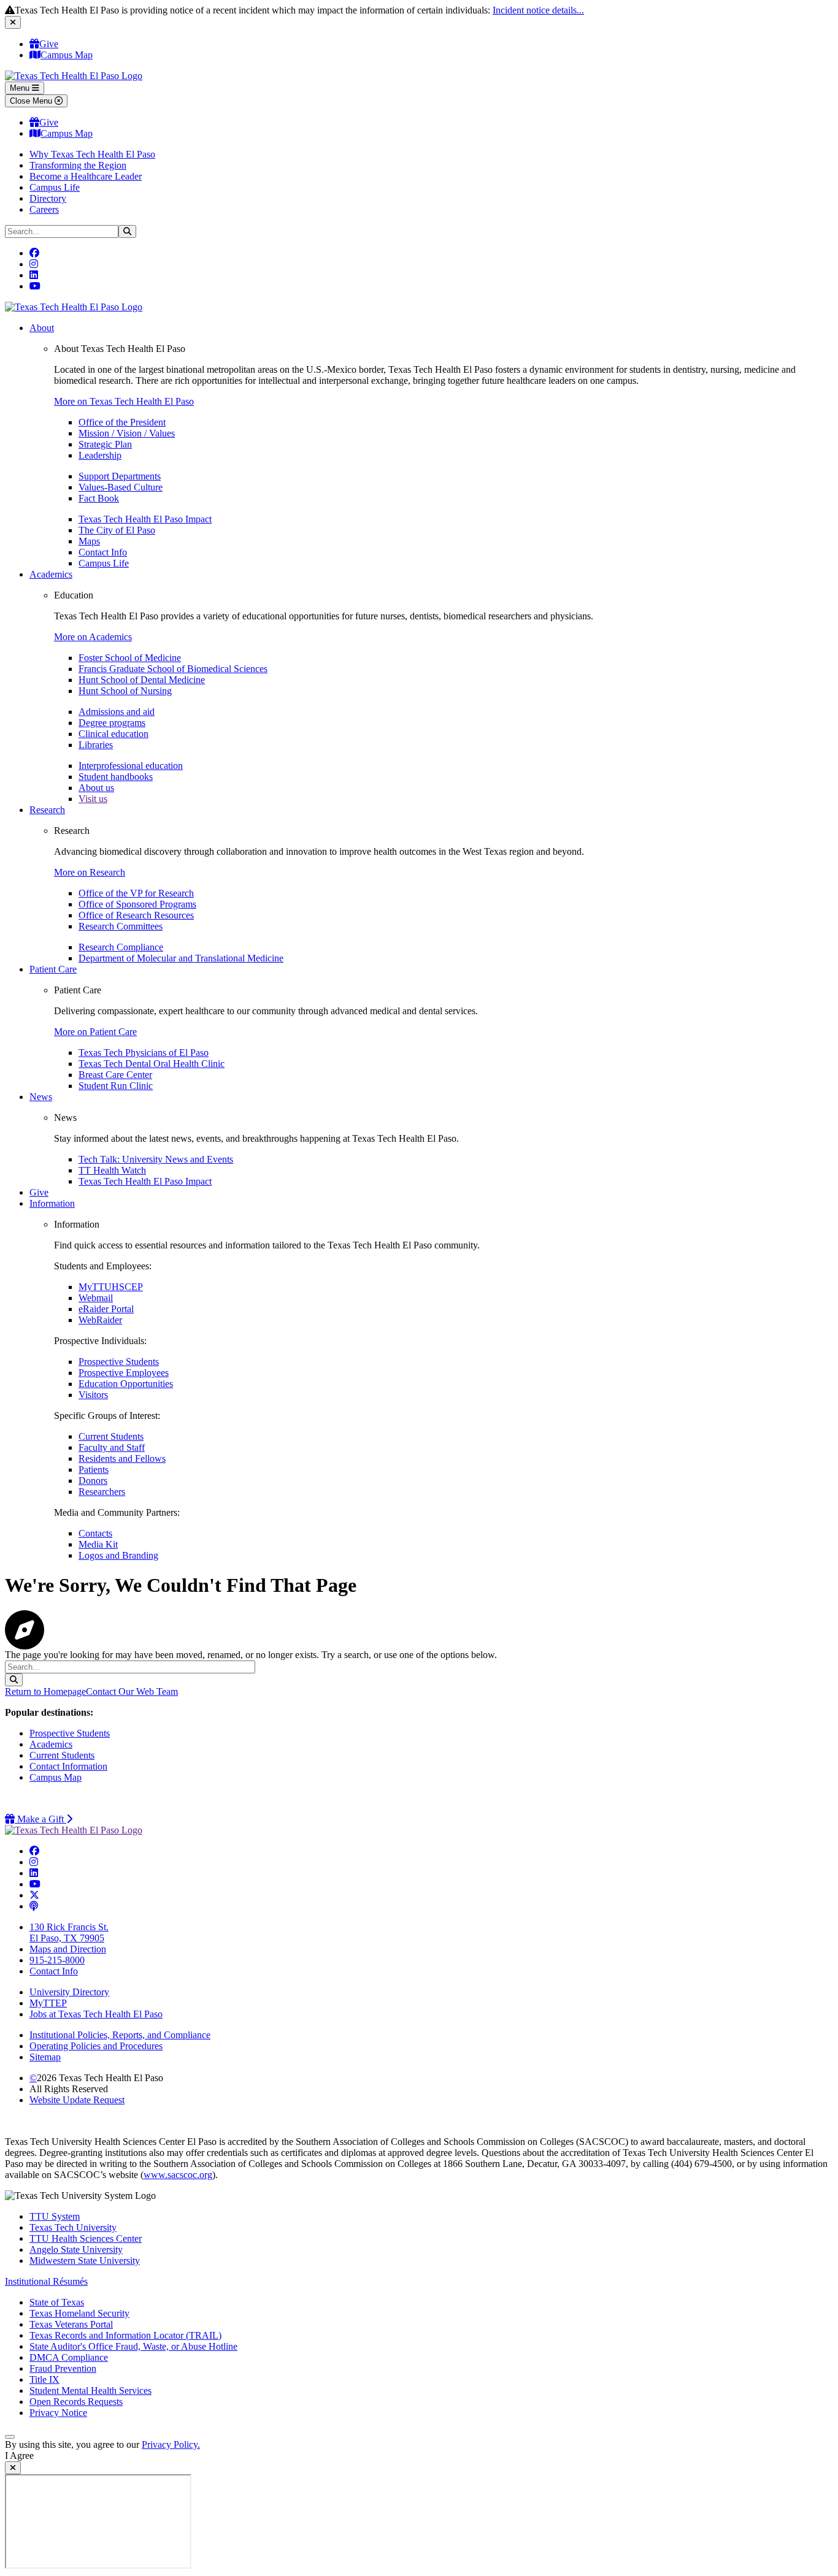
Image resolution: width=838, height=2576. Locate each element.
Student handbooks (116, 777)
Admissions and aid (117, 712)
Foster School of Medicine (130, 658)
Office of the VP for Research (136, 893)
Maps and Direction (68, 1949)
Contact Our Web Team (132, 1691)
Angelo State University (76, 2249)
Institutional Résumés (46, 2281)
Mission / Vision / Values (127, 433)
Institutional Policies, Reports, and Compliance (120, 2035)
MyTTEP (48, 2003)
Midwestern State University (85, 2261)
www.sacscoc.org (178, 2175)
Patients (94, 1470)
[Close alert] (13, 22)
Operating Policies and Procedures (96, 2046)
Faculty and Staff (112, 1447)
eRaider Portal (106, 1309)
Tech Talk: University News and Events (156, 1159)
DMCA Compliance (69, 2357)
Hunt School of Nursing (125, 691)
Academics (51, 574)
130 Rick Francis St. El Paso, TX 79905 (69, 1932)
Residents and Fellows (122, 1458)
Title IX (44, 2379)
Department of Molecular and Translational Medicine (181, 958)
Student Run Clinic (116, 1086)
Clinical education (113, 734)
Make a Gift (44, 1819)
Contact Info (103, 552)
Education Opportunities (126, 1384)
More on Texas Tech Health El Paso (124, 401)
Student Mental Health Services (90, 2391)
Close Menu (32, 101)
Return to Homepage (45, 1691)
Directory (48, 198)
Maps (89, 541)
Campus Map (67, 55)
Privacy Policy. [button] (171, 2444)
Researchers (102, 1492)
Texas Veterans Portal (71, 2324)
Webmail (96, 1298)
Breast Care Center (115, 1075)
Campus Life (55, 187)
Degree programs (112, 723)
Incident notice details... (538, 10)
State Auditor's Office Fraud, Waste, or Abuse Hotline (133, 2346)
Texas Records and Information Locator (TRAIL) (125, 2335)
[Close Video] (13, 2468)
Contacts (95, 1533)
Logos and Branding (118, 1555)
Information (52, 1203)
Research (47, 810)
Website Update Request (77, 2100)
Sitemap (45, 2057)
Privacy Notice (58, 2413)
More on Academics (93, 637)
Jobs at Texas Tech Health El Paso (96, 2014)
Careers (44, 209)
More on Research (90, 872)
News (41, 1097)
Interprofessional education (131, 766)
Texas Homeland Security (79, 2313)
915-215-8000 (57, 1960)
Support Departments (120, 476)
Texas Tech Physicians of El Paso (144, 1053)
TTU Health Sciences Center (86, 2238)
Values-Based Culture (121, 487)
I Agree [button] (19, 2456)
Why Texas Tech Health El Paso (92, 154)
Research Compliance (121, 947)
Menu (21, 88)
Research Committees (121, 926)
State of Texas (57, 2302)
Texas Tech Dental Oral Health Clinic (152, 1064)
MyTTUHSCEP (111, 1287)
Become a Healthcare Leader (86, 176)
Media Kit (98, 1544)
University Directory (69, 1992)
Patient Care (53, 969)
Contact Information (68, 1766)
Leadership (100, 455)
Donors (93, 1481)
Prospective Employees (124, 1373)
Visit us (93, 799)
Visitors (93, 1395)
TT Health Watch (112, 1170)
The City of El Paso (117, 530)
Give (49, 44)
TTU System (55, 2216)
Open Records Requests (76, 2402)
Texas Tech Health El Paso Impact (145, 519)
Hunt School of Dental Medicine (142, 680)
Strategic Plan (105, 444)
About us (96, 788)
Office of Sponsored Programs (137, 904)
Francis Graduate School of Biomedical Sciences (173, 669)
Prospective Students (119, 1362)
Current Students (111, 1436)
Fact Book (99, 498)
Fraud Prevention (63, 2368)
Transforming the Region (78, 165)
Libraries (96, 745)
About (42, 328)
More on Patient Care (95, 1032)
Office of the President (122, 422)
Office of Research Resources (136, 915)
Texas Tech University (73, 2227)
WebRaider (100, 1320)
